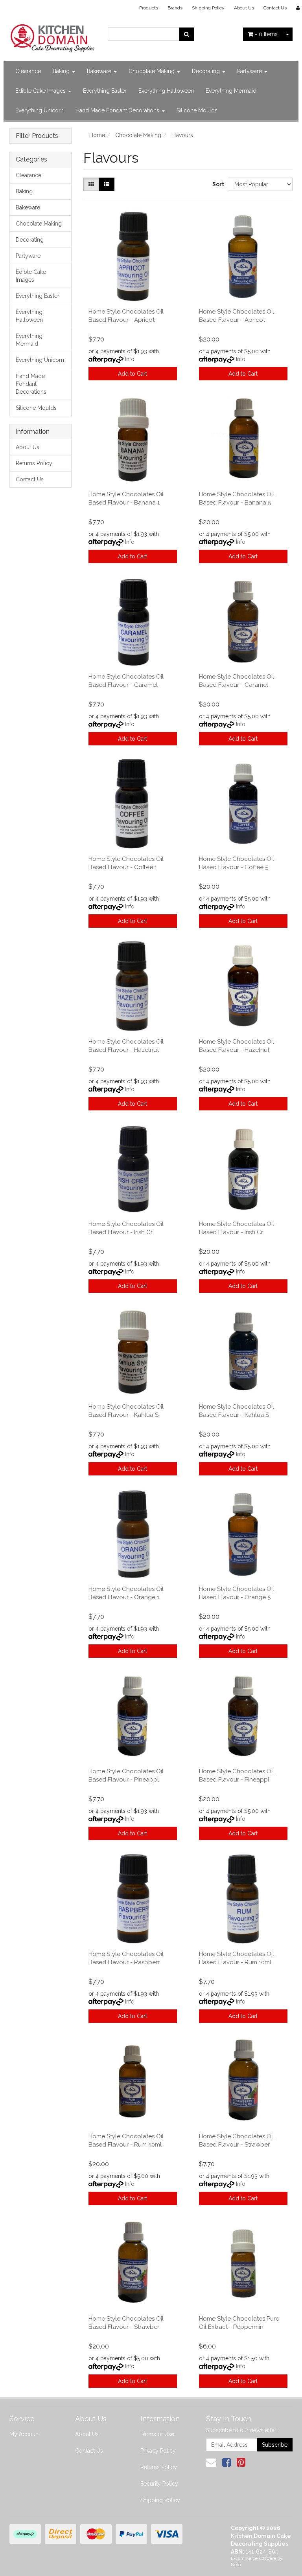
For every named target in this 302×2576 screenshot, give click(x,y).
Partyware (250, 71)
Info (130, 359)
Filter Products (37, 136)
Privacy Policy (158, 2451)
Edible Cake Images (41, 91)
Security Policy (159, 2484)
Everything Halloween (166, 91)
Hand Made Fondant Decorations (118, 110)
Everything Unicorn (40, 110)
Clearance (28, 71)
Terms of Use (157, 2434)
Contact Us (275, 8)
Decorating (207, 71)
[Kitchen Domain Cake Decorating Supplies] (53, 36)
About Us (244, 8)
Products (149, 8)
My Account (25, 2434)
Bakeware (100, 71)
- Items (266, 34)
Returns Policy (34, 463)
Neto (236, 2565)
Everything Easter (105, 91)
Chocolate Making (152, 71)
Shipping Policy (208, 8)
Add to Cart (133, 374)
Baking (62, 71)
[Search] (187, 34)
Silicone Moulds (197, 110)
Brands (175, 8)
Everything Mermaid (231, 91)
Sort (217, 184)
